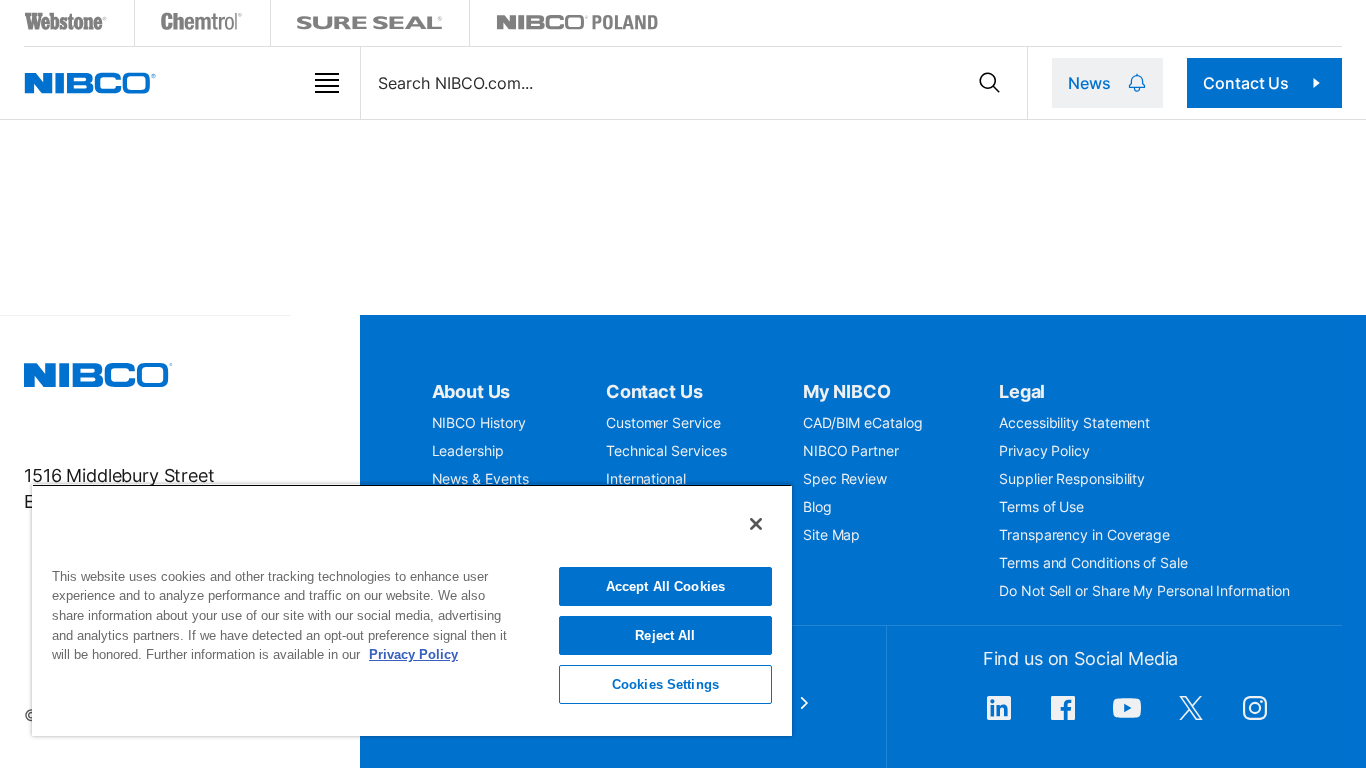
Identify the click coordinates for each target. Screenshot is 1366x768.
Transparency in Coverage (1084, 534)
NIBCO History (479, 422)
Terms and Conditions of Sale (1093, 562)
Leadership (468, 450)
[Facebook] (1063, 718)
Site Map (831, 534)
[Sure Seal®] (370, 25)
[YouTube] (1127, 718)
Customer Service (663, 422)
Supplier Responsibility (1072, 478)
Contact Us (1246, 83)
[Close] (756, 524)
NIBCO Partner (851, 450)
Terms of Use (1041, 506)
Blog (817, 506)
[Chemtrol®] (202, 25)
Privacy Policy (1044, 450)
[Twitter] (1191, 718)
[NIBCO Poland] (577, 25)
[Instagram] (1255, 718)
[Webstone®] (66, 25)
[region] (412, 610)
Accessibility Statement (1074, 422)
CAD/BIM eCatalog (863, 422)
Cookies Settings (665, 684)
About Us (471, 391)
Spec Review (845, 478)
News (1089, 83)
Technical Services (666, 450)
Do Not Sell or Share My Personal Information (1144, 590)
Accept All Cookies (665, 586)
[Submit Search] (989, 83)
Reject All (665, 635)
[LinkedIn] (999, 718)
